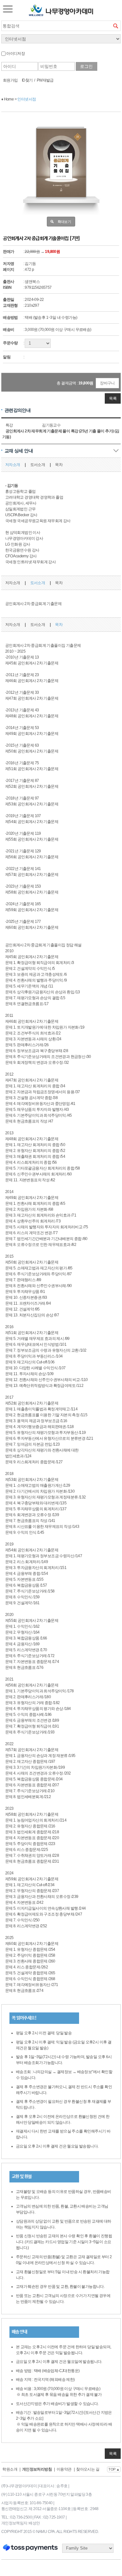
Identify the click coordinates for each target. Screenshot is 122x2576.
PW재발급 (45, 80)
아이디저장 (15, 54)
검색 (115, 26)
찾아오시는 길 (88, 2469)
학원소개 (10, 2469)
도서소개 (38, 465)
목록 (113, 398)
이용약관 (64, 2469)
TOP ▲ (114, 2469)
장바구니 (107, 383)
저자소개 (13, 465)
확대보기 (64, 222)
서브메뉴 (8, 9)
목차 (59, 465)
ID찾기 (27, 80)
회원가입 (10, 80)
